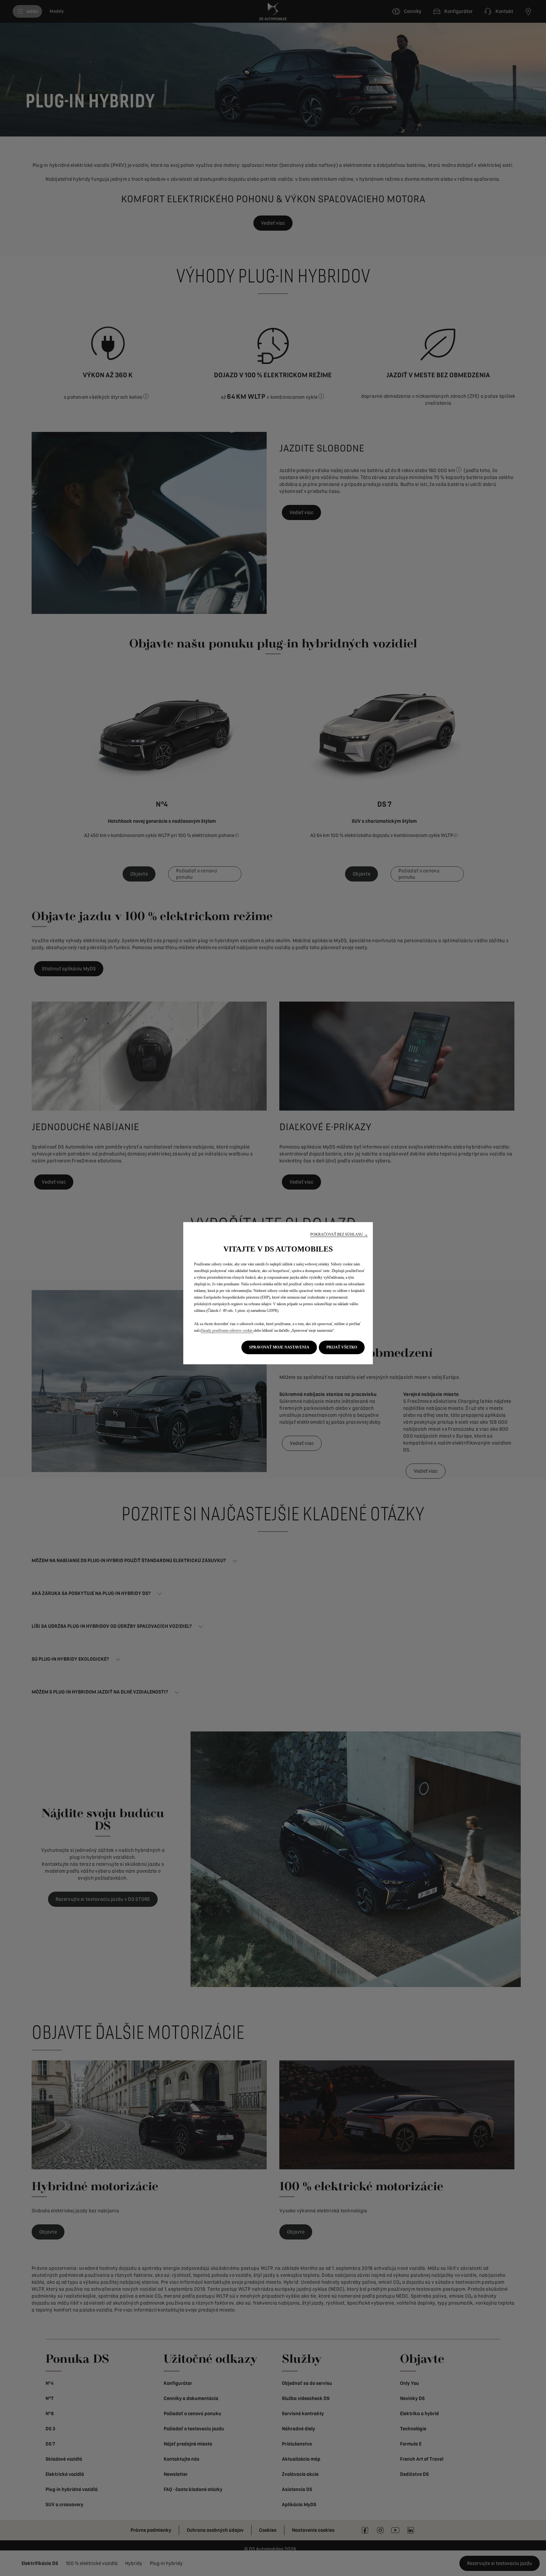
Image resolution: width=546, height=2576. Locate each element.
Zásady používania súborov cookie (227, 1330)
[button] (339, 1235)
